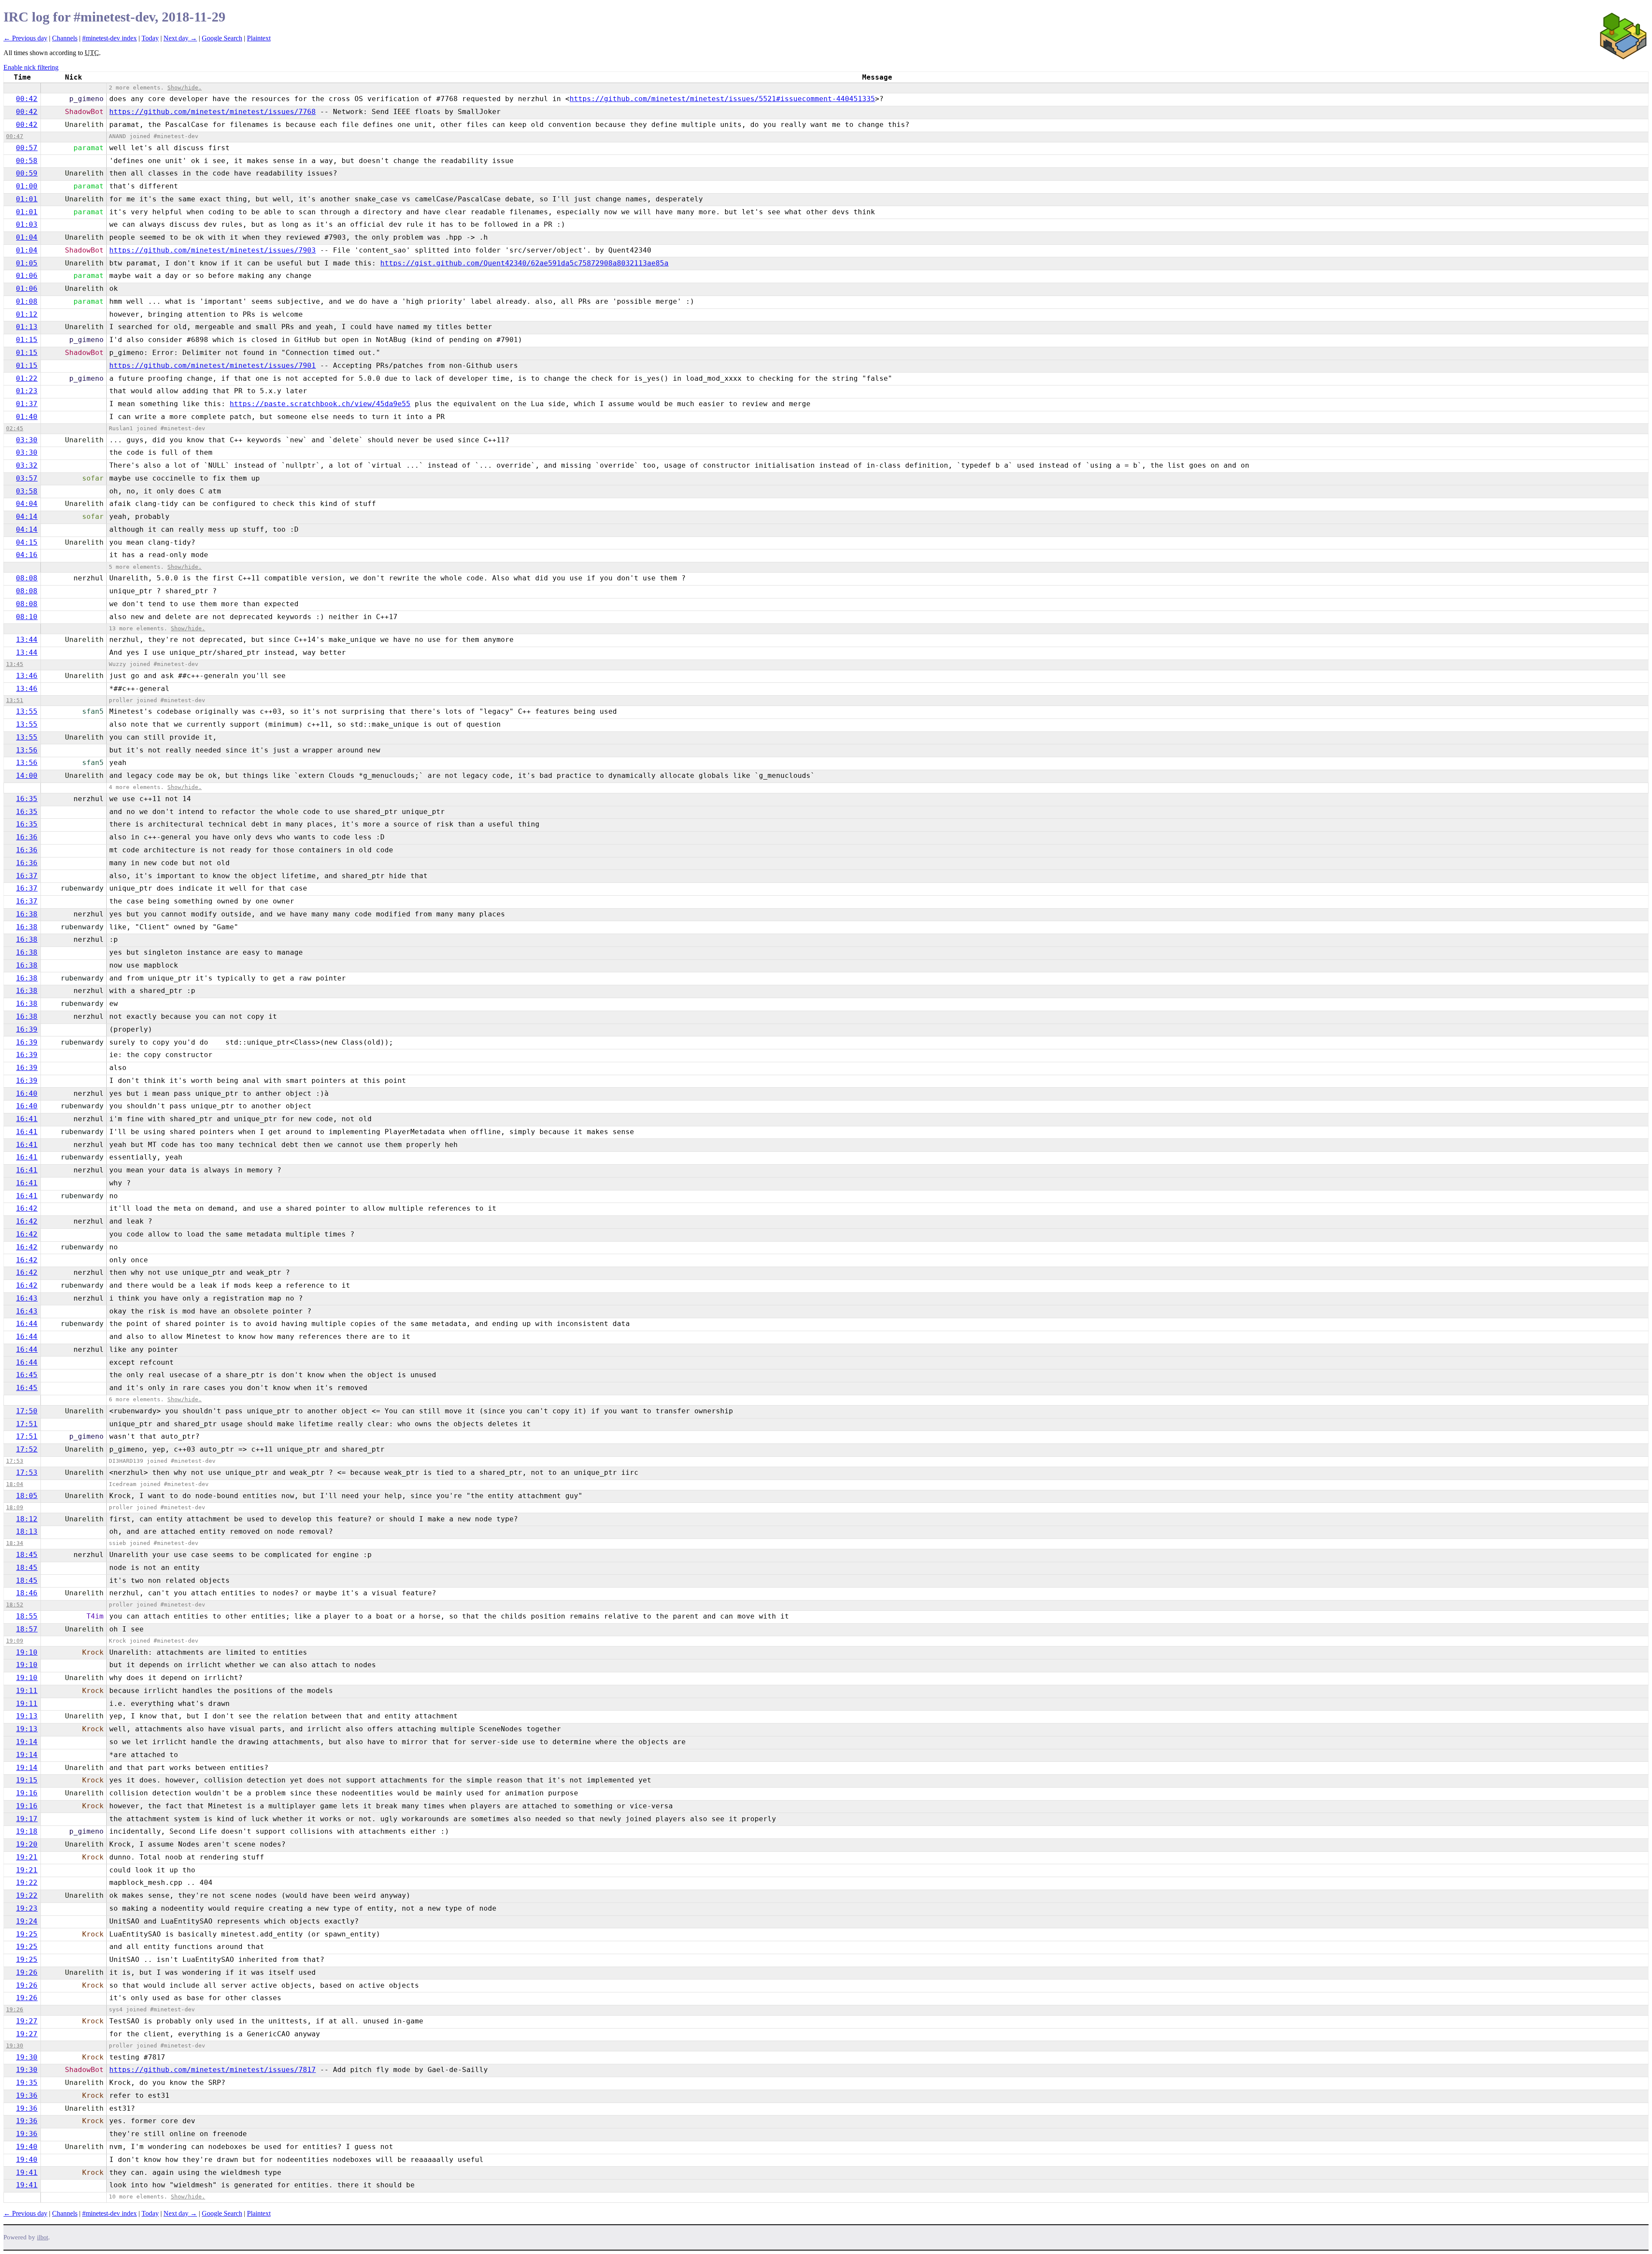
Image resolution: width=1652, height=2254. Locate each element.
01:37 (27, 404)
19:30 (15, 2046)
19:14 (27, 1742)
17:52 (27, 1449)
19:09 (15, 1641)
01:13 (27, 327)
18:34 (15, 1543)
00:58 (27, 161)
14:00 (27, 775)
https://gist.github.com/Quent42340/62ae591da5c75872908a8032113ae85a (524, 263)
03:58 (27, 491)
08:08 (27, 578)
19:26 (27, 1972)
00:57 (27, 148)
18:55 (27, 1616)
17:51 (27, 1424)
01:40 (27, 417)
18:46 (27, 1593)
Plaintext (259, 38)
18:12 (27, 1519)
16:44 (27, 1324)
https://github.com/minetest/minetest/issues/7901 (213, 365)
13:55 (27, 711)
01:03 (27, 224)
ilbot (43, 2237)
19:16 (27, 1793)
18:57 (27, 1629)
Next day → (180, 38)
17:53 (15, 1461)
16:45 (27, 1375)
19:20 (27, 1844)
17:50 (27, 1411)
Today (150, 38)
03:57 (27, 478)
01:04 (27, 237)
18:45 (27, 1555)
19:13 (27, 1716)
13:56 (27, 750)
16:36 (27, 837)
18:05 (27, 1496)
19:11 (27, 1691)
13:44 (27, 640)
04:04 (27, 504)
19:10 (27, 1652)
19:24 (27, 1921)
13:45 (15, 664)
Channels (65, 38)
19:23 (27, 1908)
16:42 (27, 1208)
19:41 (27, 2172)
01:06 (27, 276)
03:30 (27, 440)
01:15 (27, 340)
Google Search (222, 38)
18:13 (27, 1531)
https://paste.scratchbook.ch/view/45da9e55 (320, 404)
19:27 (27, 2021)
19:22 (27, 1882)
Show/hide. (185, 88)
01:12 (27, 314)
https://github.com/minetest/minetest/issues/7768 (213, 112)
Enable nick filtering (31, 67)
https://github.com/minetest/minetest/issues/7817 (213, 2070)
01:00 (27, 186)
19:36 (27, 2095)
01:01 (27, 199)
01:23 (27, 391)
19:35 (27, 2083)
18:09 (15, 1507)
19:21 (27, 1857)
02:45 (15, 428)
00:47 (15, 136)
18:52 (15, 1605)
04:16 (27, 555)
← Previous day (25, 38)
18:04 (15, 1484)
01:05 (27, 263)
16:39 (27, 1029)
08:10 (27, 617)
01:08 (27, 301)
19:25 (27, 1934)
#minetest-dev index (109, 38)
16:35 (27, 799)
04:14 (27, 516)
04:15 (27, 542)
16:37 (27, 876)
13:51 (15, 700)
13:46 (27, 676)
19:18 (27, 1831)
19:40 (27, 2147)
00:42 (27, 99)
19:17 (27, 1819)
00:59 (27, 173)
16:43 (27, 1298)
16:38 (27, 914)
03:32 (27, 465)
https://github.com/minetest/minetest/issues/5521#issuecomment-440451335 (722, 99)
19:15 (27, 1780)
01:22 (27, 378)
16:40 (27, 1093)
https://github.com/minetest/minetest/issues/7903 (213, 250)
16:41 (27, 1119)
